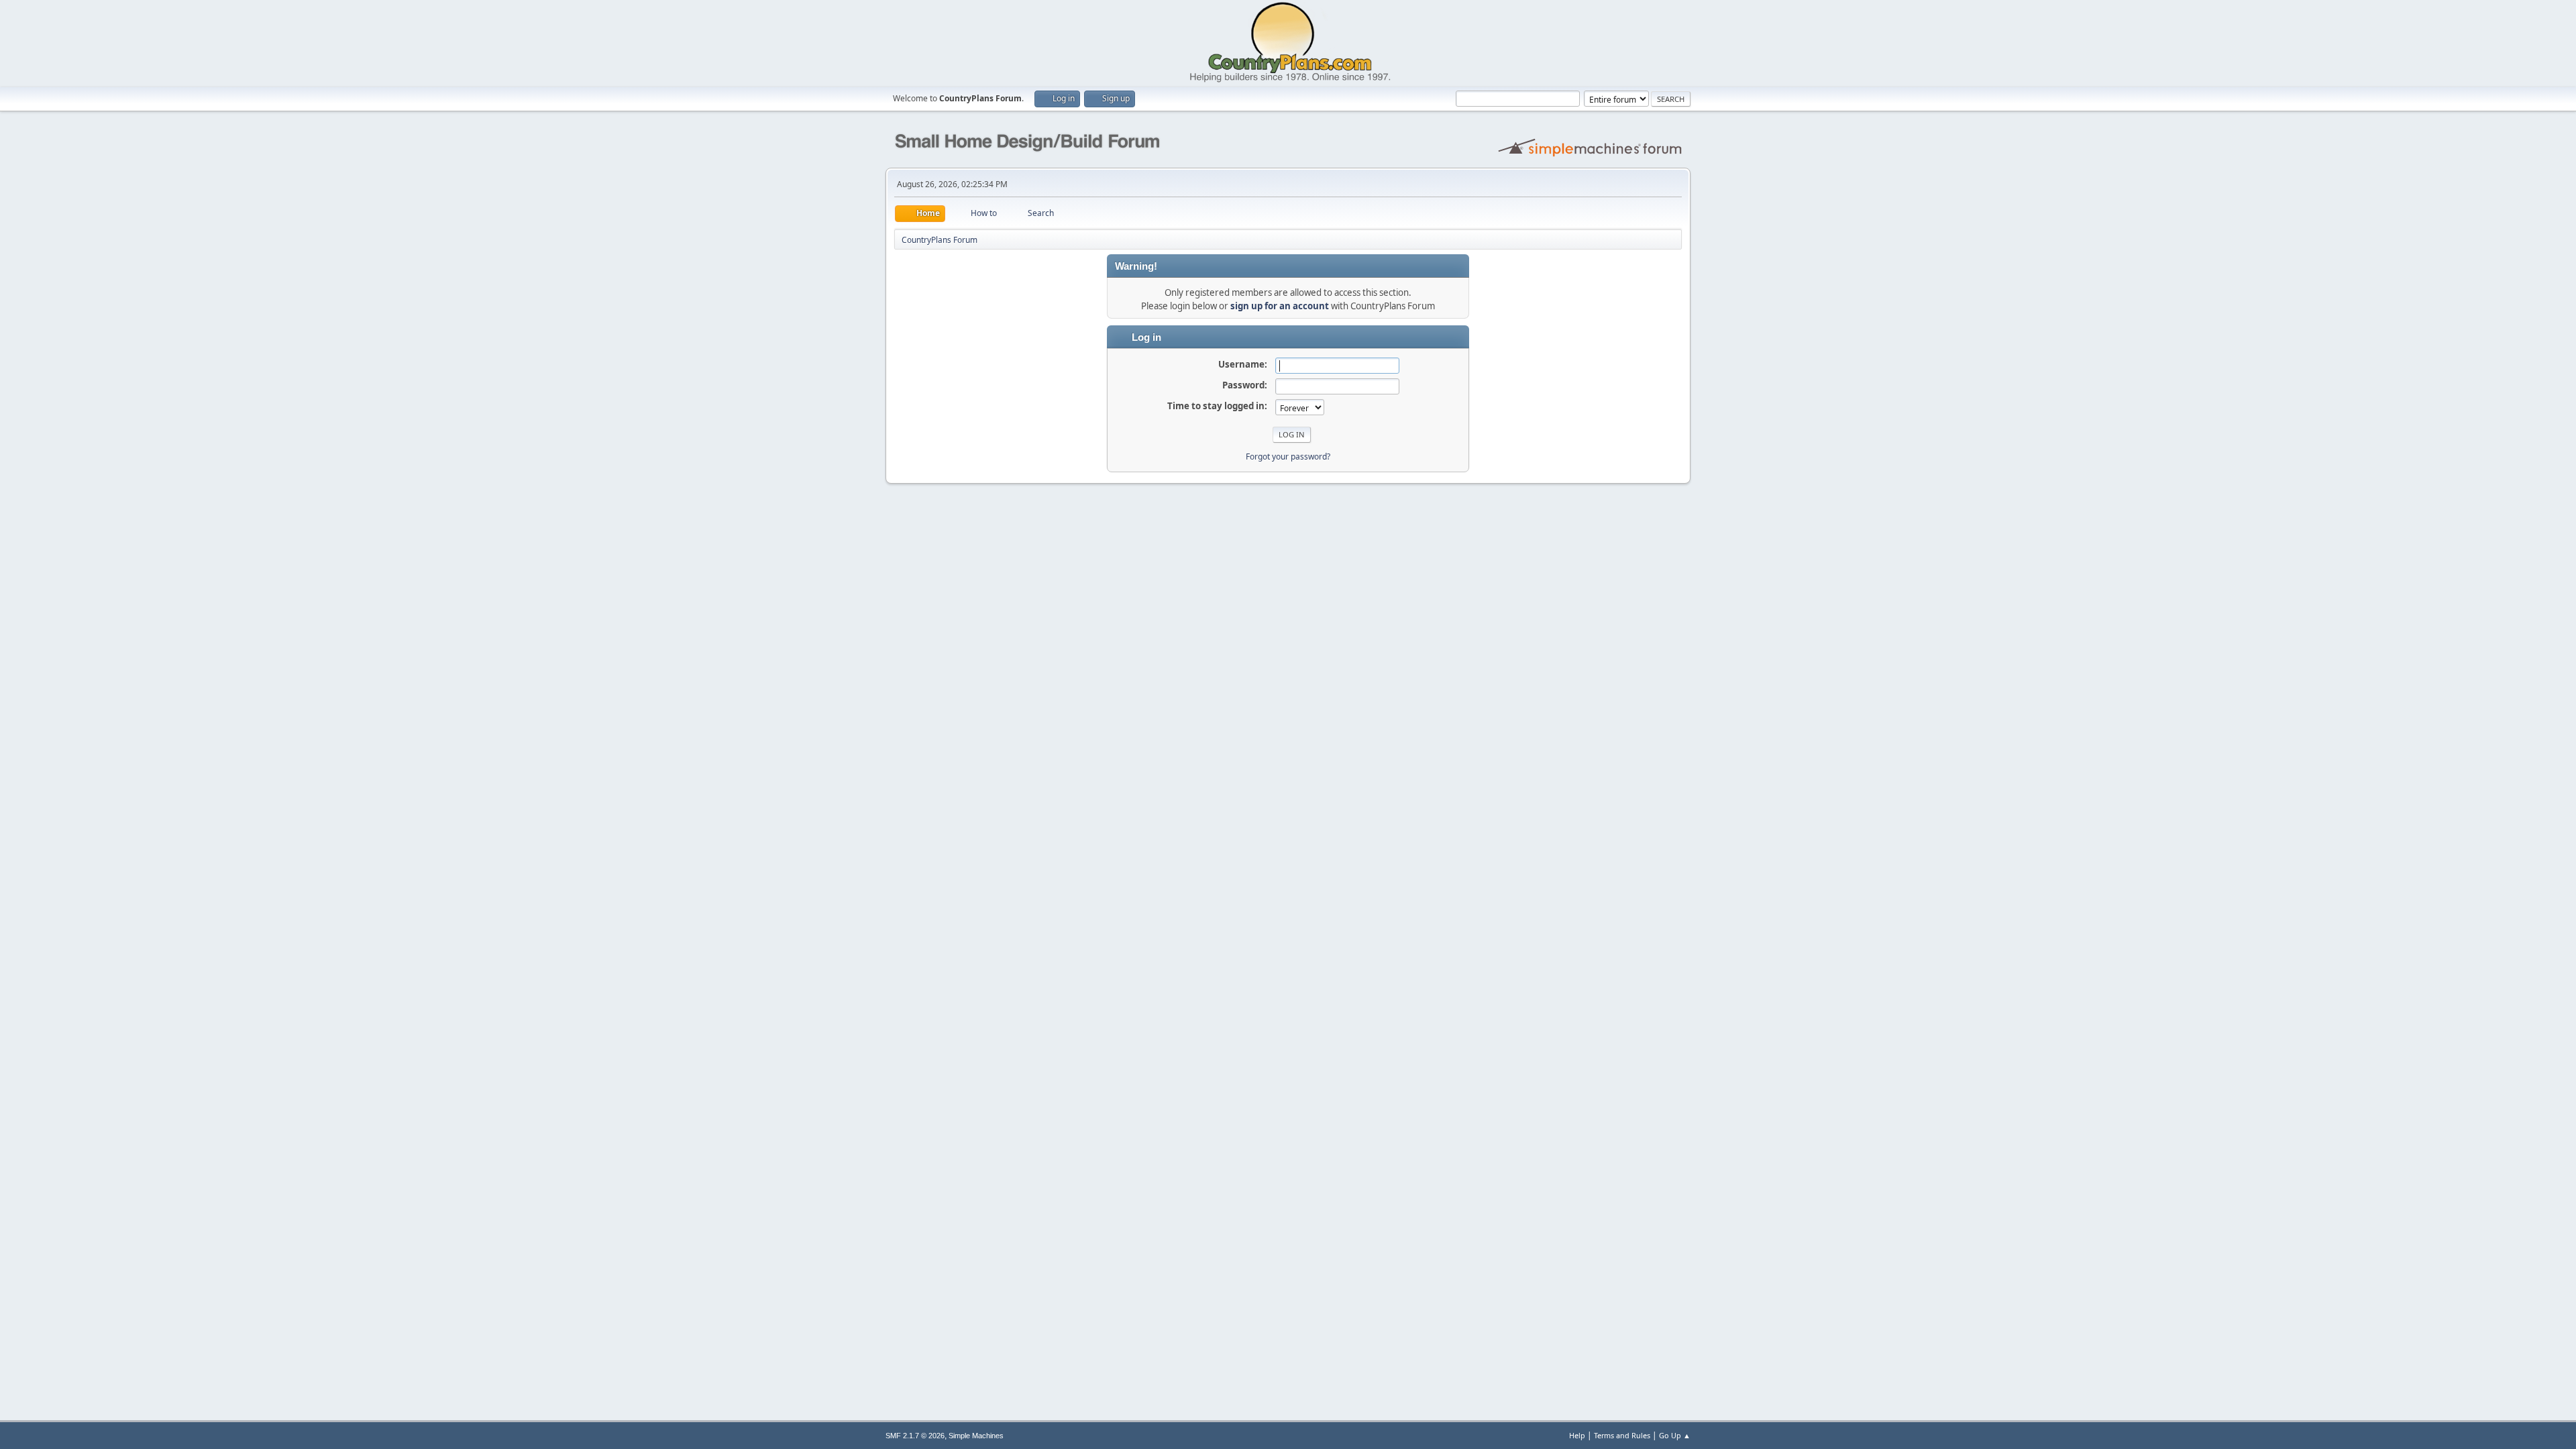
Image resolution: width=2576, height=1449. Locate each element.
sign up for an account (1280, 306)
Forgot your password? (1288, 457)
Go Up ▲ (1675, 1435)
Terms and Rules (1622, 1435)
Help (1577, 1435)
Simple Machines (976, 1436)
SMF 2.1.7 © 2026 (915, 1436)
